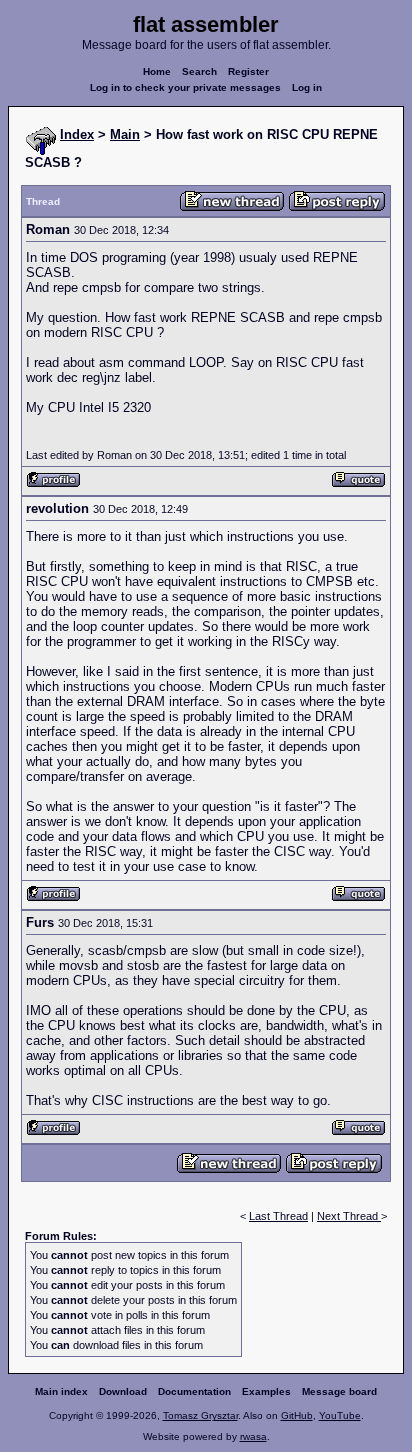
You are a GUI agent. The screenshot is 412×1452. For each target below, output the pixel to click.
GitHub (297, 1415)
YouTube (340, 1415)
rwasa (253, 1436)
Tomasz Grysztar (200, 1415)
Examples (266, 1391)
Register (248, 71)
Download (123, 1391)
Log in (307, 87)
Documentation (194, 1391)
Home (157, 71)
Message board (339, 1391)
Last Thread (278, 1216)
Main (125, 134)
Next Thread (349, 1216)
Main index (61, 1391)
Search (199, 71)
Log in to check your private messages (185, 87)
